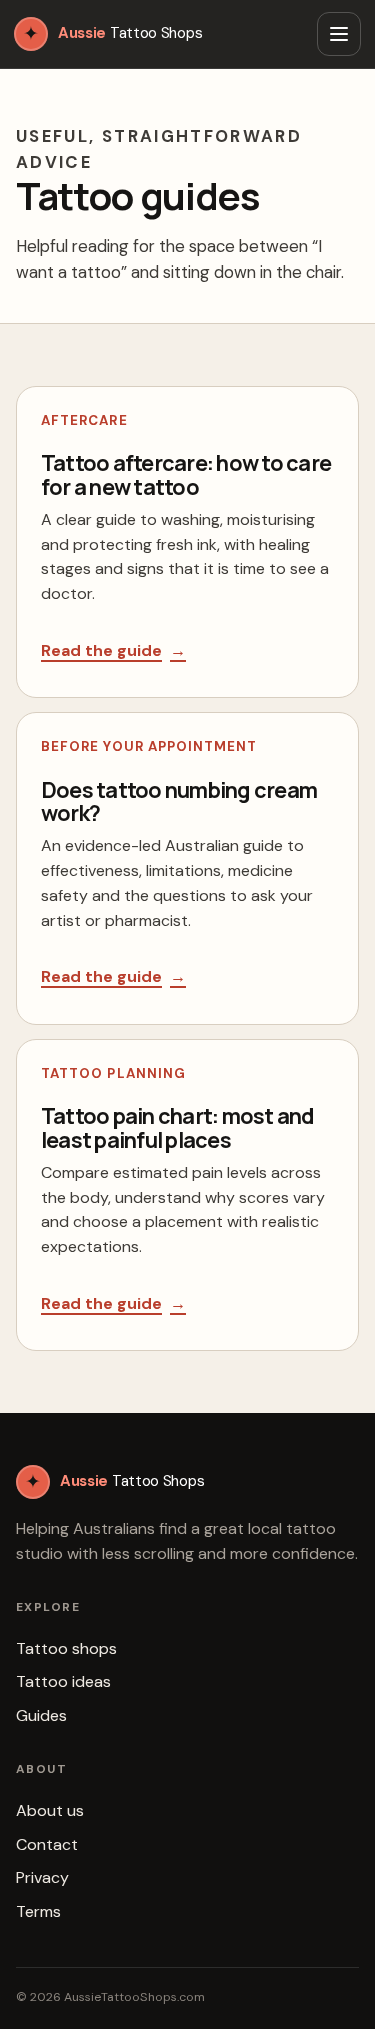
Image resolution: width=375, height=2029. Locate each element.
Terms (38, 1911)
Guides (41, 1715)
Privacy (42, 1877)
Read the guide (113, 650)
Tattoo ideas (63, 1681)
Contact (47, 1844)
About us (50, 1810)
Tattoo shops (66, 1648)
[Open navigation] (339, 34)
